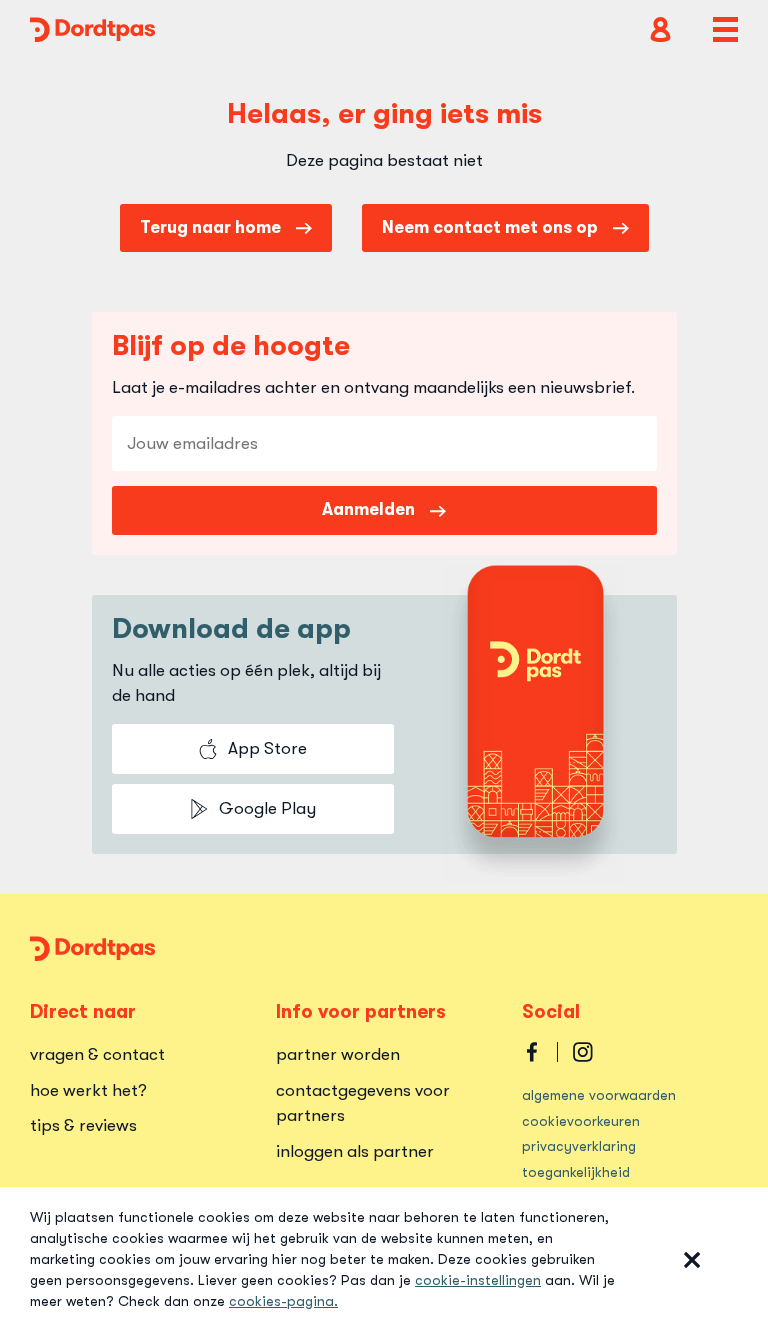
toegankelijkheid (576, 1172)
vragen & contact (97, 1054)
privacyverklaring (579, 1146)
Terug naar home (210, 227)
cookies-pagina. (283, 1301)
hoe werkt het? (88, 1090)
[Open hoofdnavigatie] (725, 29)
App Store (267, 748)
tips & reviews (83, 1125)
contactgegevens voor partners (363, 1103)
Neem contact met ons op (490, 227)
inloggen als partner (355, 1151)
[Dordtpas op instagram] (583, 1052)
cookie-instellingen (478, 1280)
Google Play (267, 808)
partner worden (338, 1054)
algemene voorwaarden (599, 1095)
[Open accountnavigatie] (660, 29)
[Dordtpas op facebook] (532, 1052)
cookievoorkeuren (581, 1121)
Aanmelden (368, 509)
